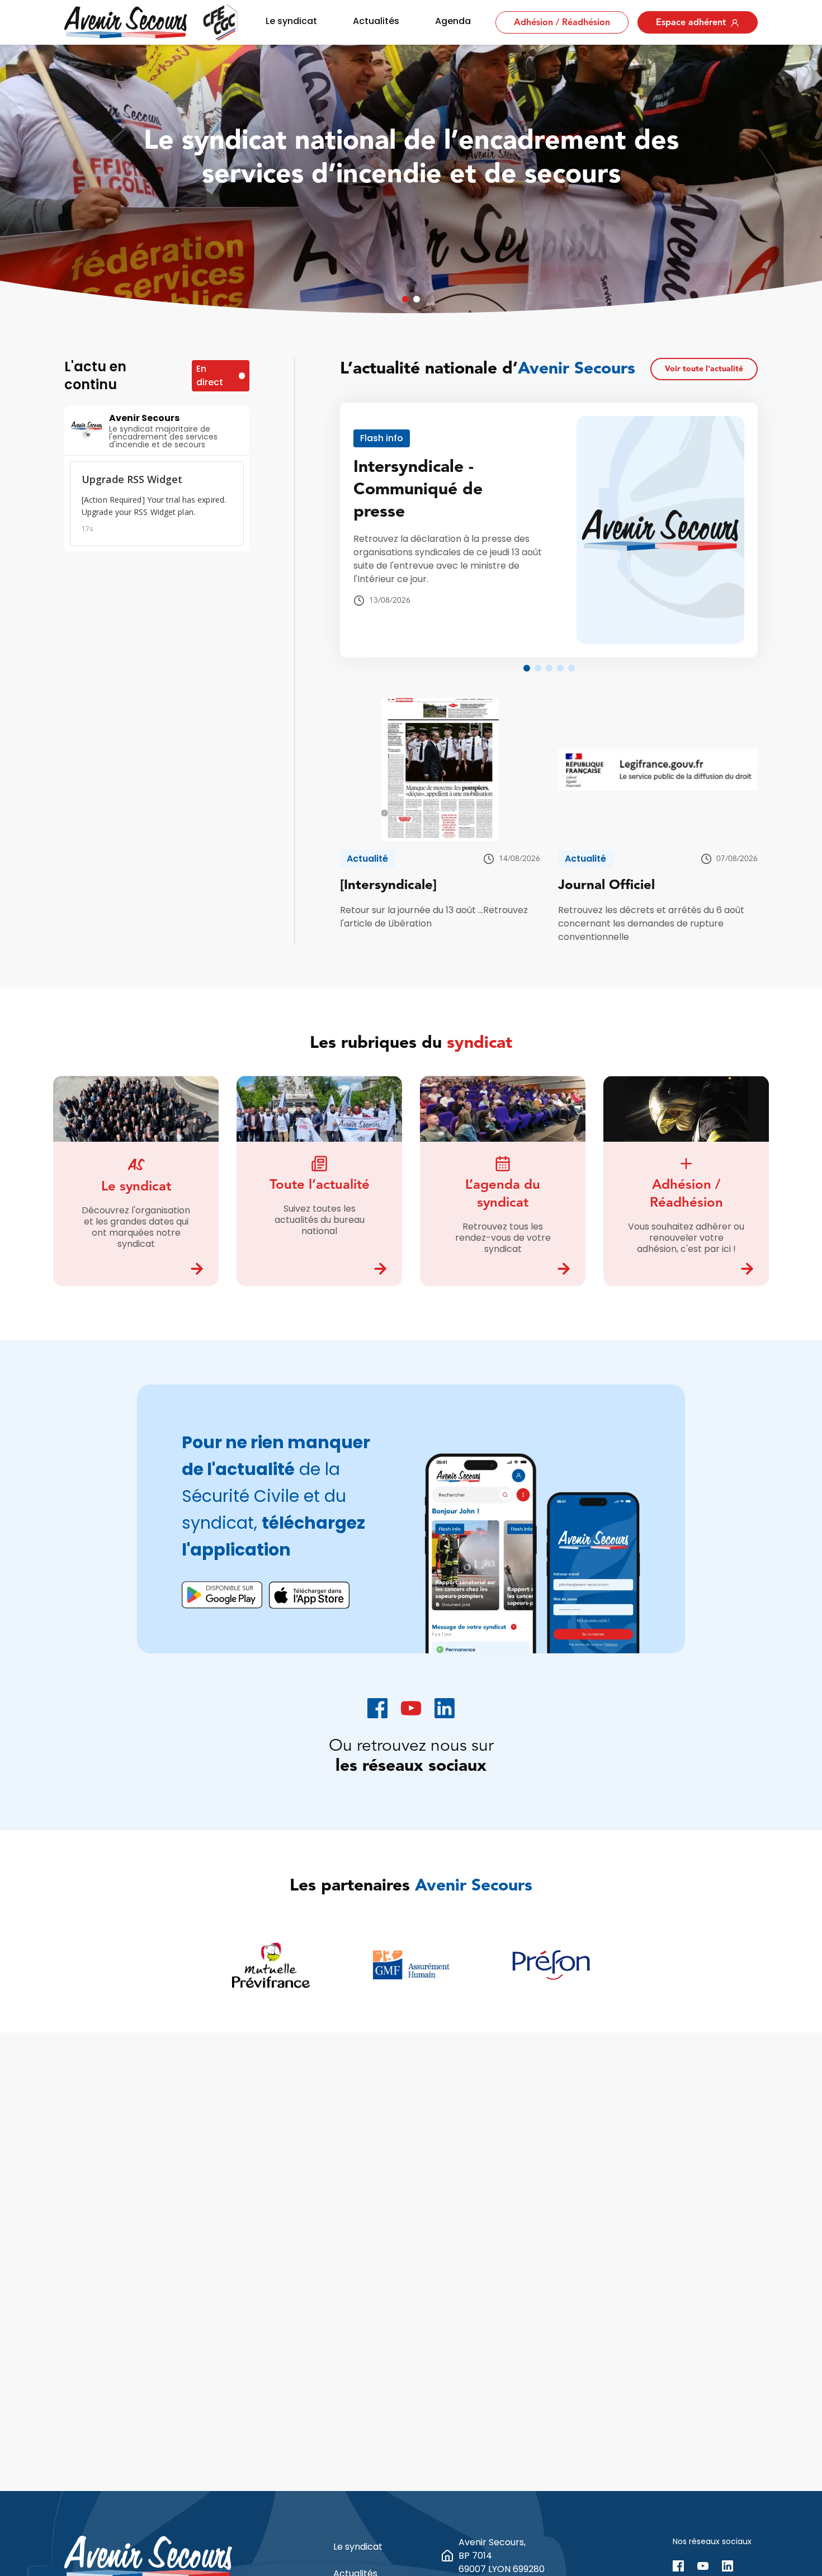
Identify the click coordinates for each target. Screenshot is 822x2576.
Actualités (376, 21)
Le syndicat (291, 21)
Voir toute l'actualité (704, 369)
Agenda (453, 21)
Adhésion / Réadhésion (562, 23)
